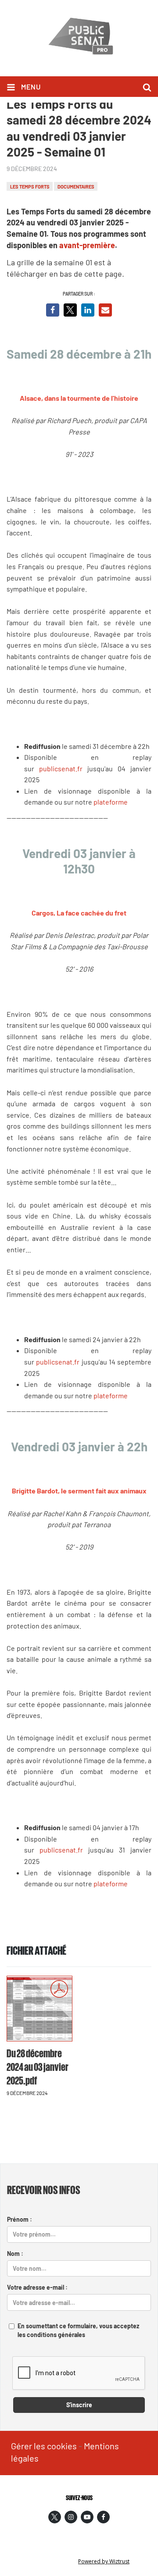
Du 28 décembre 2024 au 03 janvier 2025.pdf (38, 2066)
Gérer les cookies (44, 2446)
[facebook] (103, 2517)
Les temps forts (30, 187)
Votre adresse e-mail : (37, 2287)
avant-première (87, 245)
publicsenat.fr (61, 768)
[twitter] (55, 2517)
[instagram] (71, 2517)
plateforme (111, 802)
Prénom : (20, 2219)
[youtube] (87, 2517)
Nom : (15, 2254)
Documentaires (76, 187)
